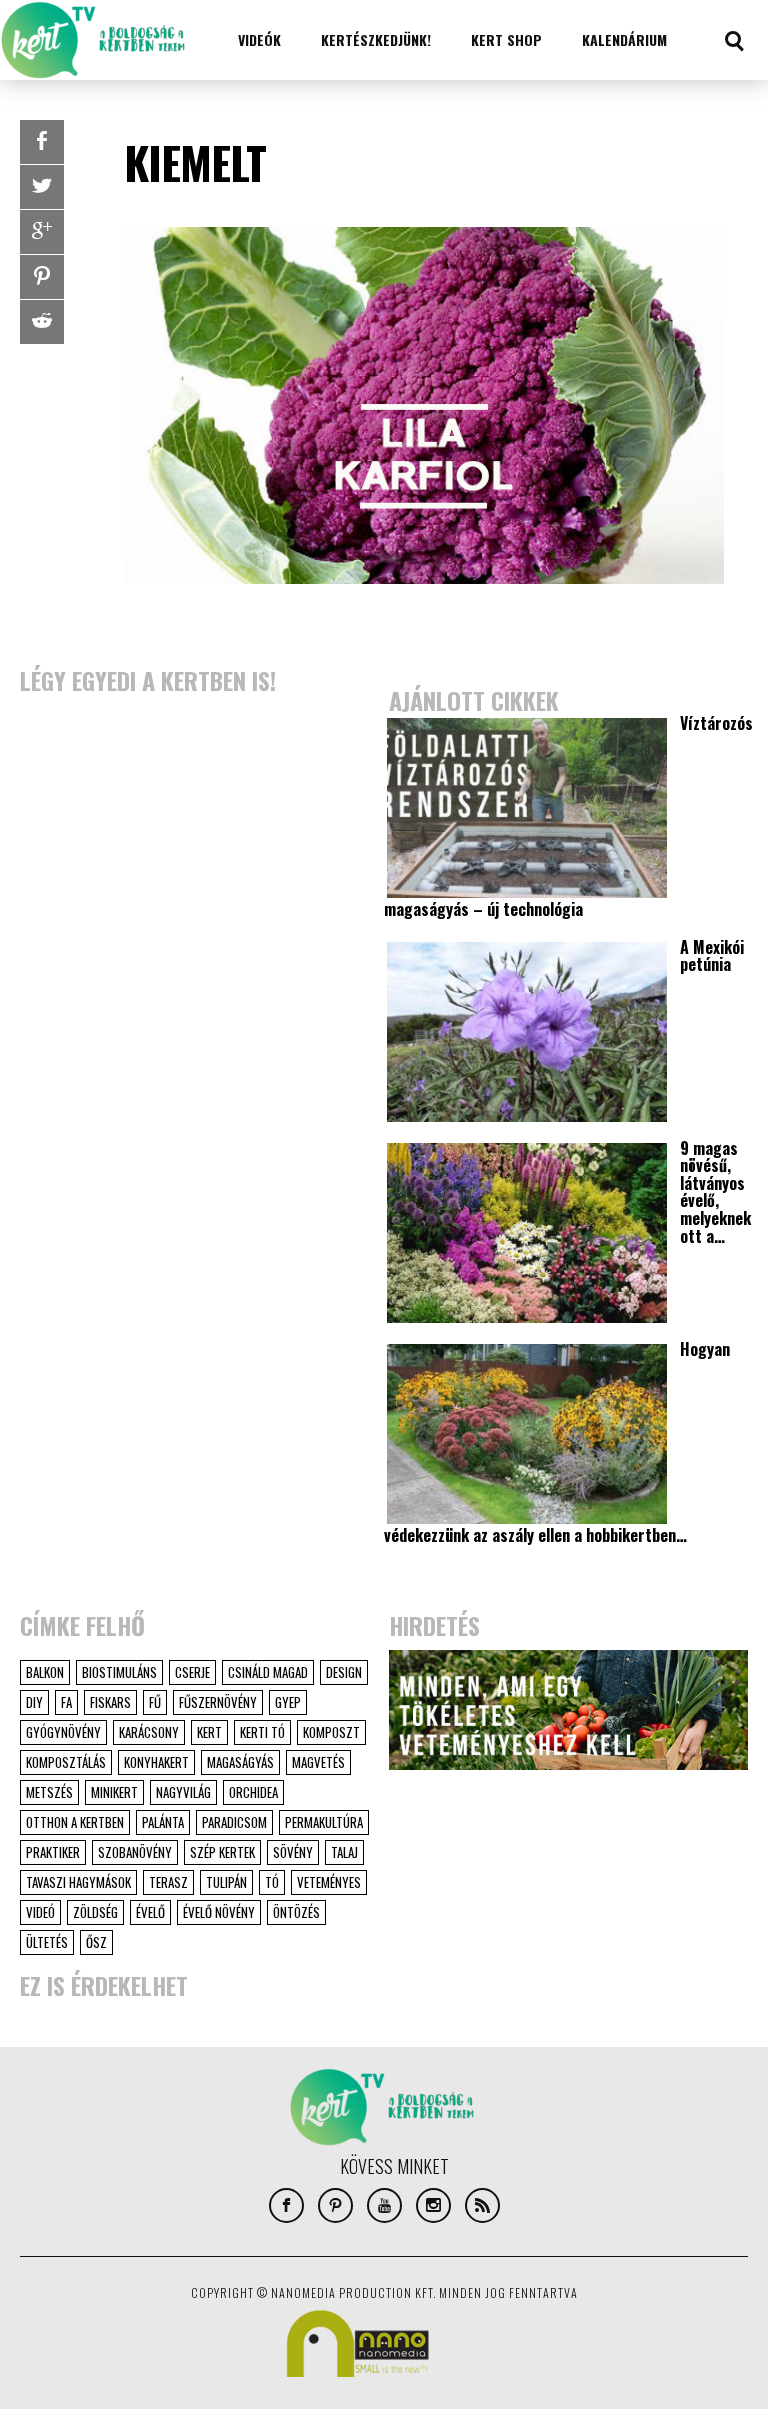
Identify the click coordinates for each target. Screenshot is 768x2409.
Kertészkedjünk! (376, 39)
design (344, 1672)
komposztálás (66, 1762)
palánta (163, 1822)
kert (209, 1732)
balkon (45, 1672)
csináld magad (268, 1672)
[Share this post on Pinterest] (42, 277)
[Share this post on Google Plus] (42, 232)
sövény (293, 1852)
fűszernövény (218, 1702)
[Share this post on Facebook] (42, 142)
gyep (288, 1702)
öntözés (296, 1912)
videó (40, 1912)
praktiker (53, 1852)
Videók (259, 39)
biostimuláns (119, 1672)
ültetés (47, 1942)
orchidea (253, 1792)
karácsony (149, 1732)
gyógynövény (63, 1732)
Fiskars (110, 1702)
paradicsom (234, 1822)
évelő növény (219, 1912)
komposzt (331, 1732)
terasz (168, 1882)
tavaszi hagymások (78, 1882)
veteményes (329, 1882)
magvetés (318, 1762)
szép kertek (222, 1852)
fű (155, 1702)
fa (66, 1702)
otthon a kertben (75, 1822)
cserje (192, 1672)
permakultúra (324, 1822)
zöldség (95, 1912)
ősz (96, 1942)
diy (34, 1702)
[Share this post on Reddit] (42, 322)
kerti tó (262, 1732)
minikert (114, 1792)
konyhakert (156, 1762)
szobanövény (135, 1852)
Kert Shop (506, 39)
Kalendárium (624, 39)
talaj (344, 1852)
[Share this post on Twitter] (42, 187)
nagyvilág (183, 1792)
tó (272, 1882)
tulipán (226, 1882)
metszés (49, 1792)
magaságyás (240, 1762)
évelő (150, 1912)
